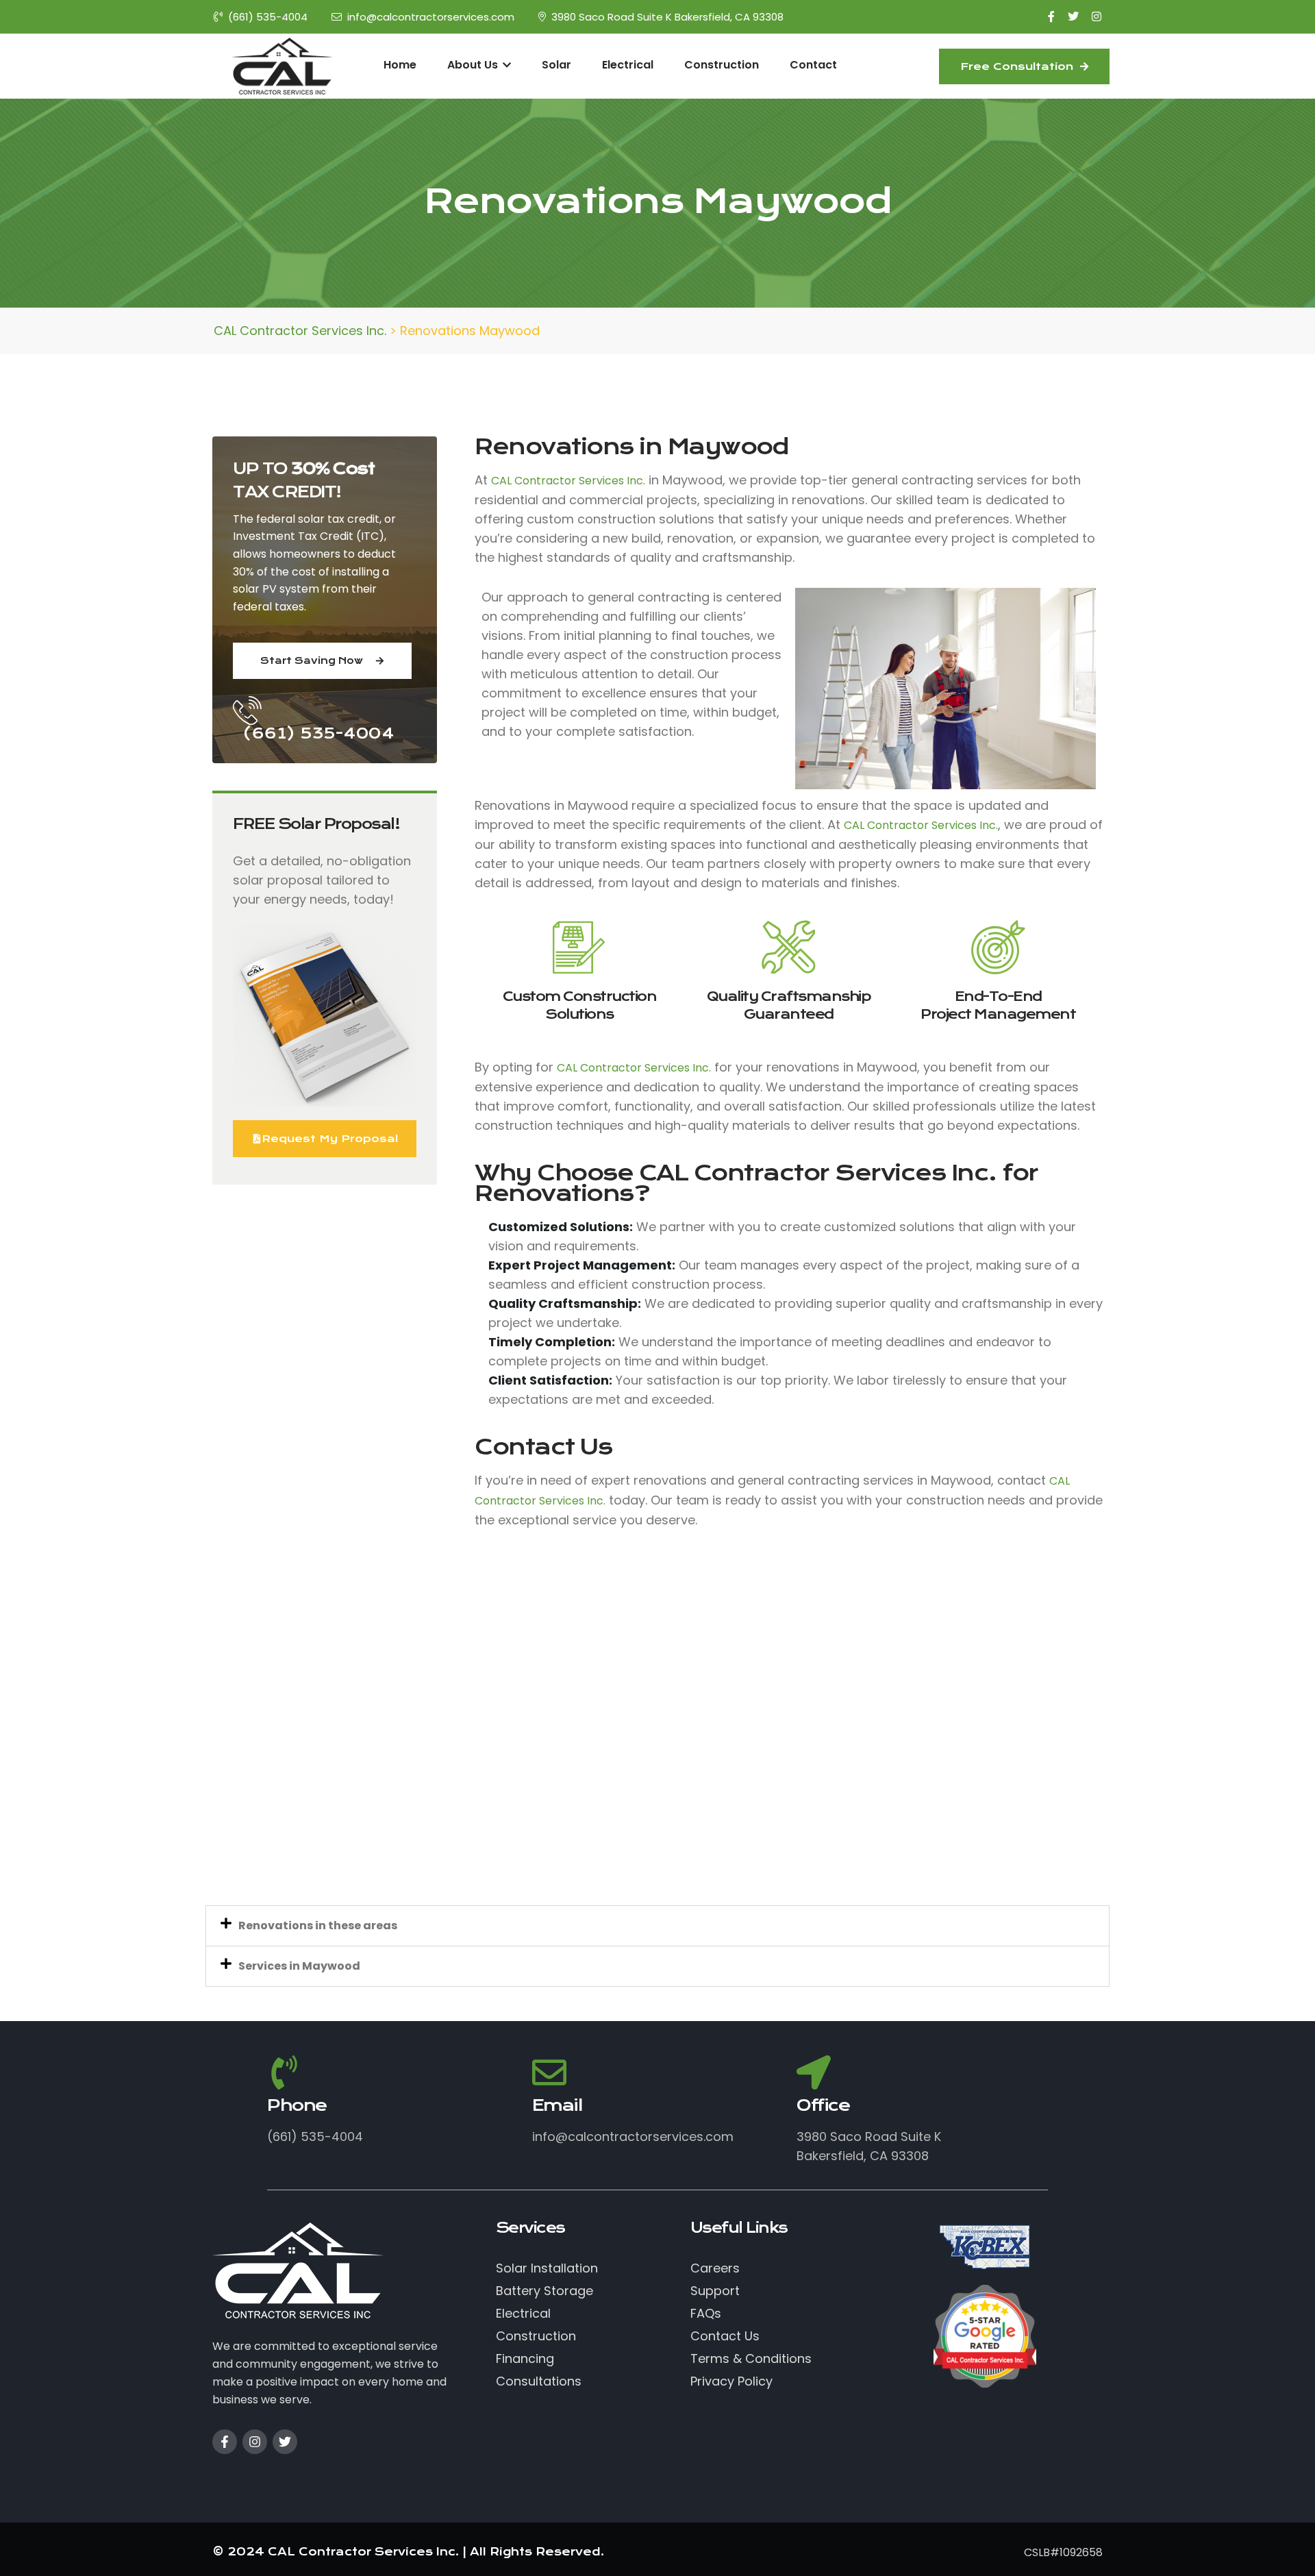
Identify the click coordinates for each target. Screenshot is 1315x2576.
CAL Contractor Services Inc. (568, 481)
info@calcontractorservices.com (431, 17)
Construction (722, 65)
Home (400, 65)
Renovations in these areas (318, 1925)
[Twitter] (285, 2442)
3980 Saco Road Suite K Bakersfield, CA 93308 (667, 17)
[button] (657, 1926)
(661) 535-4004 (268, 17)
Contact (813, 65)
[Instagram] (255, 2442)
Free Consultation (1018, 66)
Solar (556, 65)
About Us (474, 65)
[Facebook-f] (225, 2442)
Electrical (628, 65)
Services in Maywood (299, 1966)
